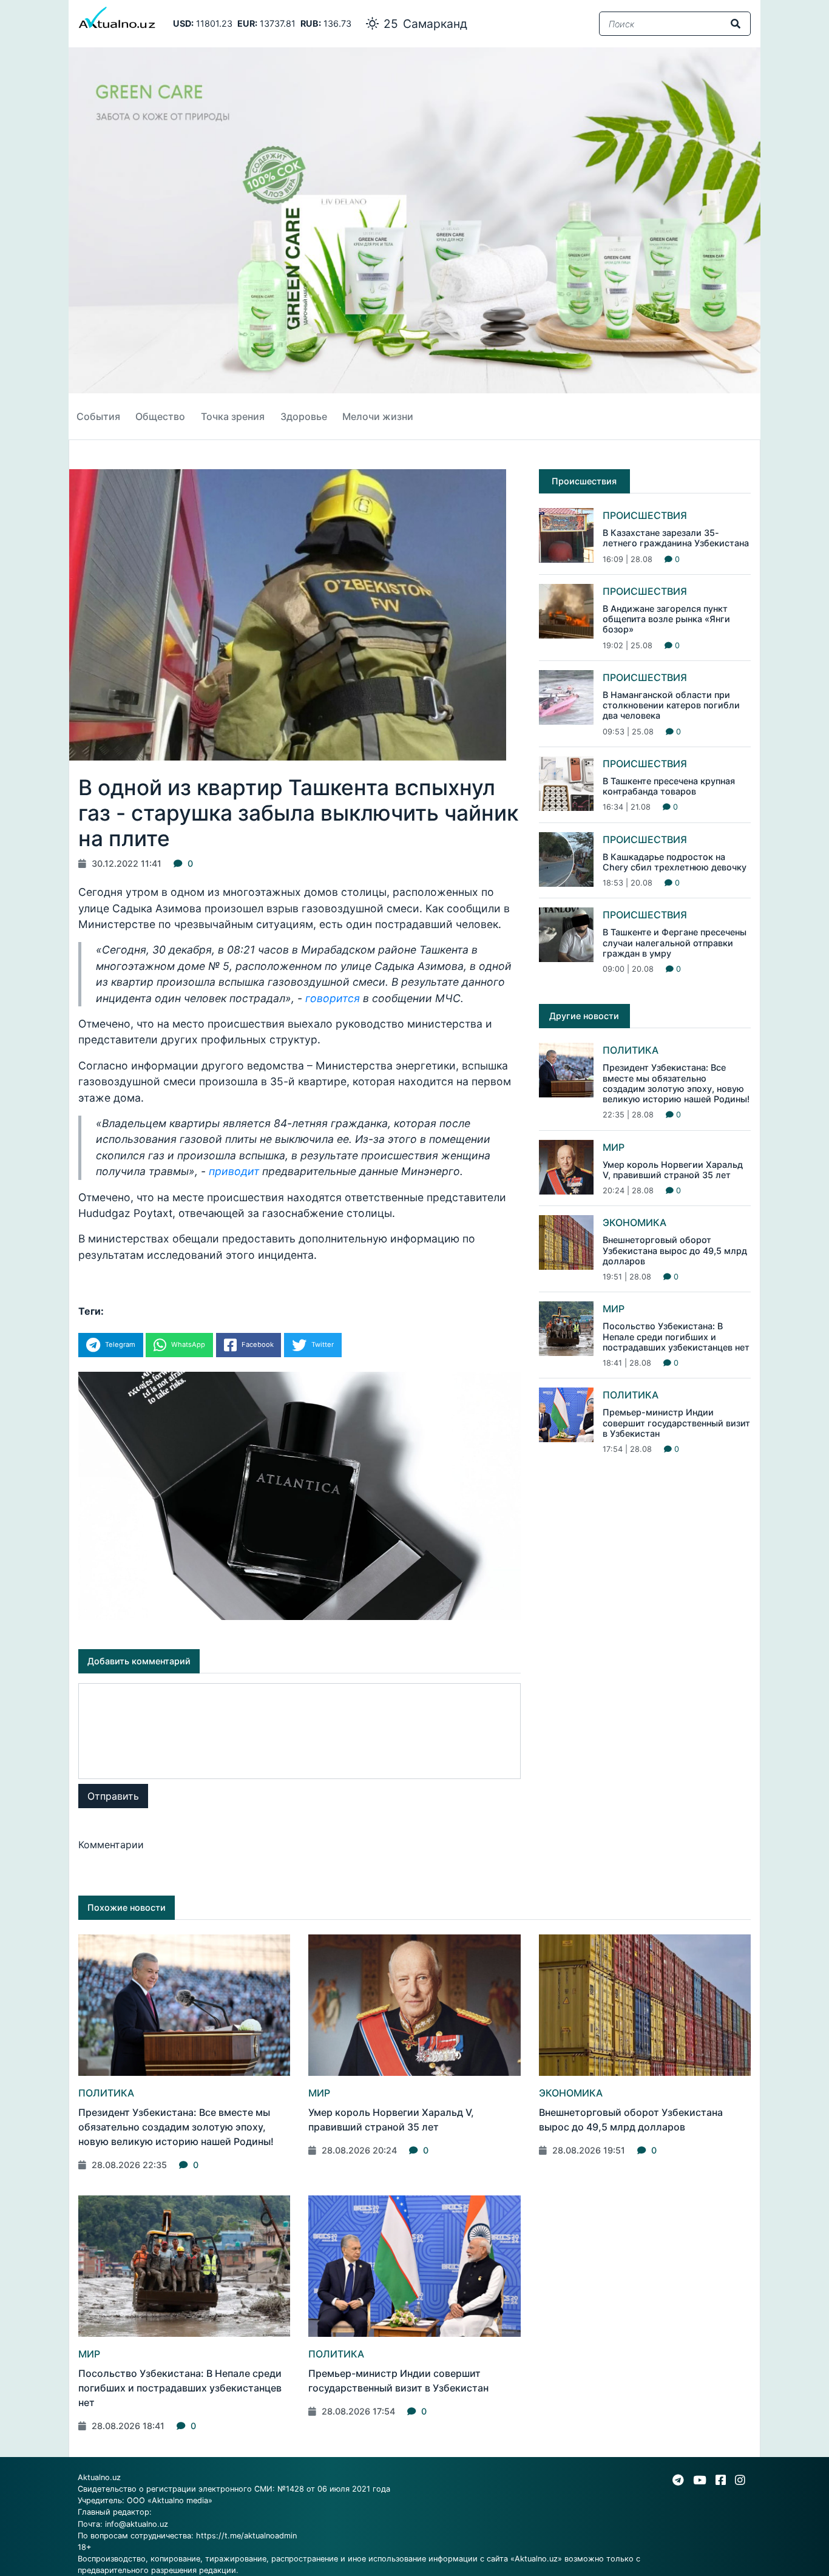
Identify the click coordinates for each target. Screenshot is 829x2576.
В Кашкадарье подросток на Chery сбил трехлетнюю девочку (675, 862)
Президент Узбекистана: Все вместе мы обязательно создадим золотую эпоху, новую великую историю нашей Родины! (676, 1083)
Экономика (634, 1222)
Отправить (113, 1796)
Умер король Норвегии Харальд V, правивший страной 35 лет (673, 1170)
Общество (160, 416)
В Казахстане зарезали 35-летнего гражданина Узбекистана (676, 538)
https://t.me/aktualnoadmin (246, 2536)
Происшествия (645, 515)
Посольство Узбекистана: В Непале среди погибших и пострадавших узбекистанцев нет (676, 1337)
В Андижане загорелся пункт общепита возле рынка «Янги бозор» (666, 619)
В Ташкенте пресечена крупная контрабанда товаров (669, 786)
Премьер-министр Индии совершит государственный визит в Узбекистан (676, 1423)
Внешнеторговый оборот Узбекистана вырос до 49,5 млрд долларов (675, 1250)
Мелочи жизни (378, 416)
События (98, 416)
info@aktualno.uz (137, 2524)
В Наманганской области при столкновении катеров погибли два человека (671, 705)
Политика (631, 1050)
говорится (333, 998)
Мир (614, 1147)
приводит (234, 1171)
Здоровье (304, 416)
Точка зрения (233, 416)
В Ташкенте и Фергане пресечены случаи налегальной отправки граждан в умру (675, 943)
